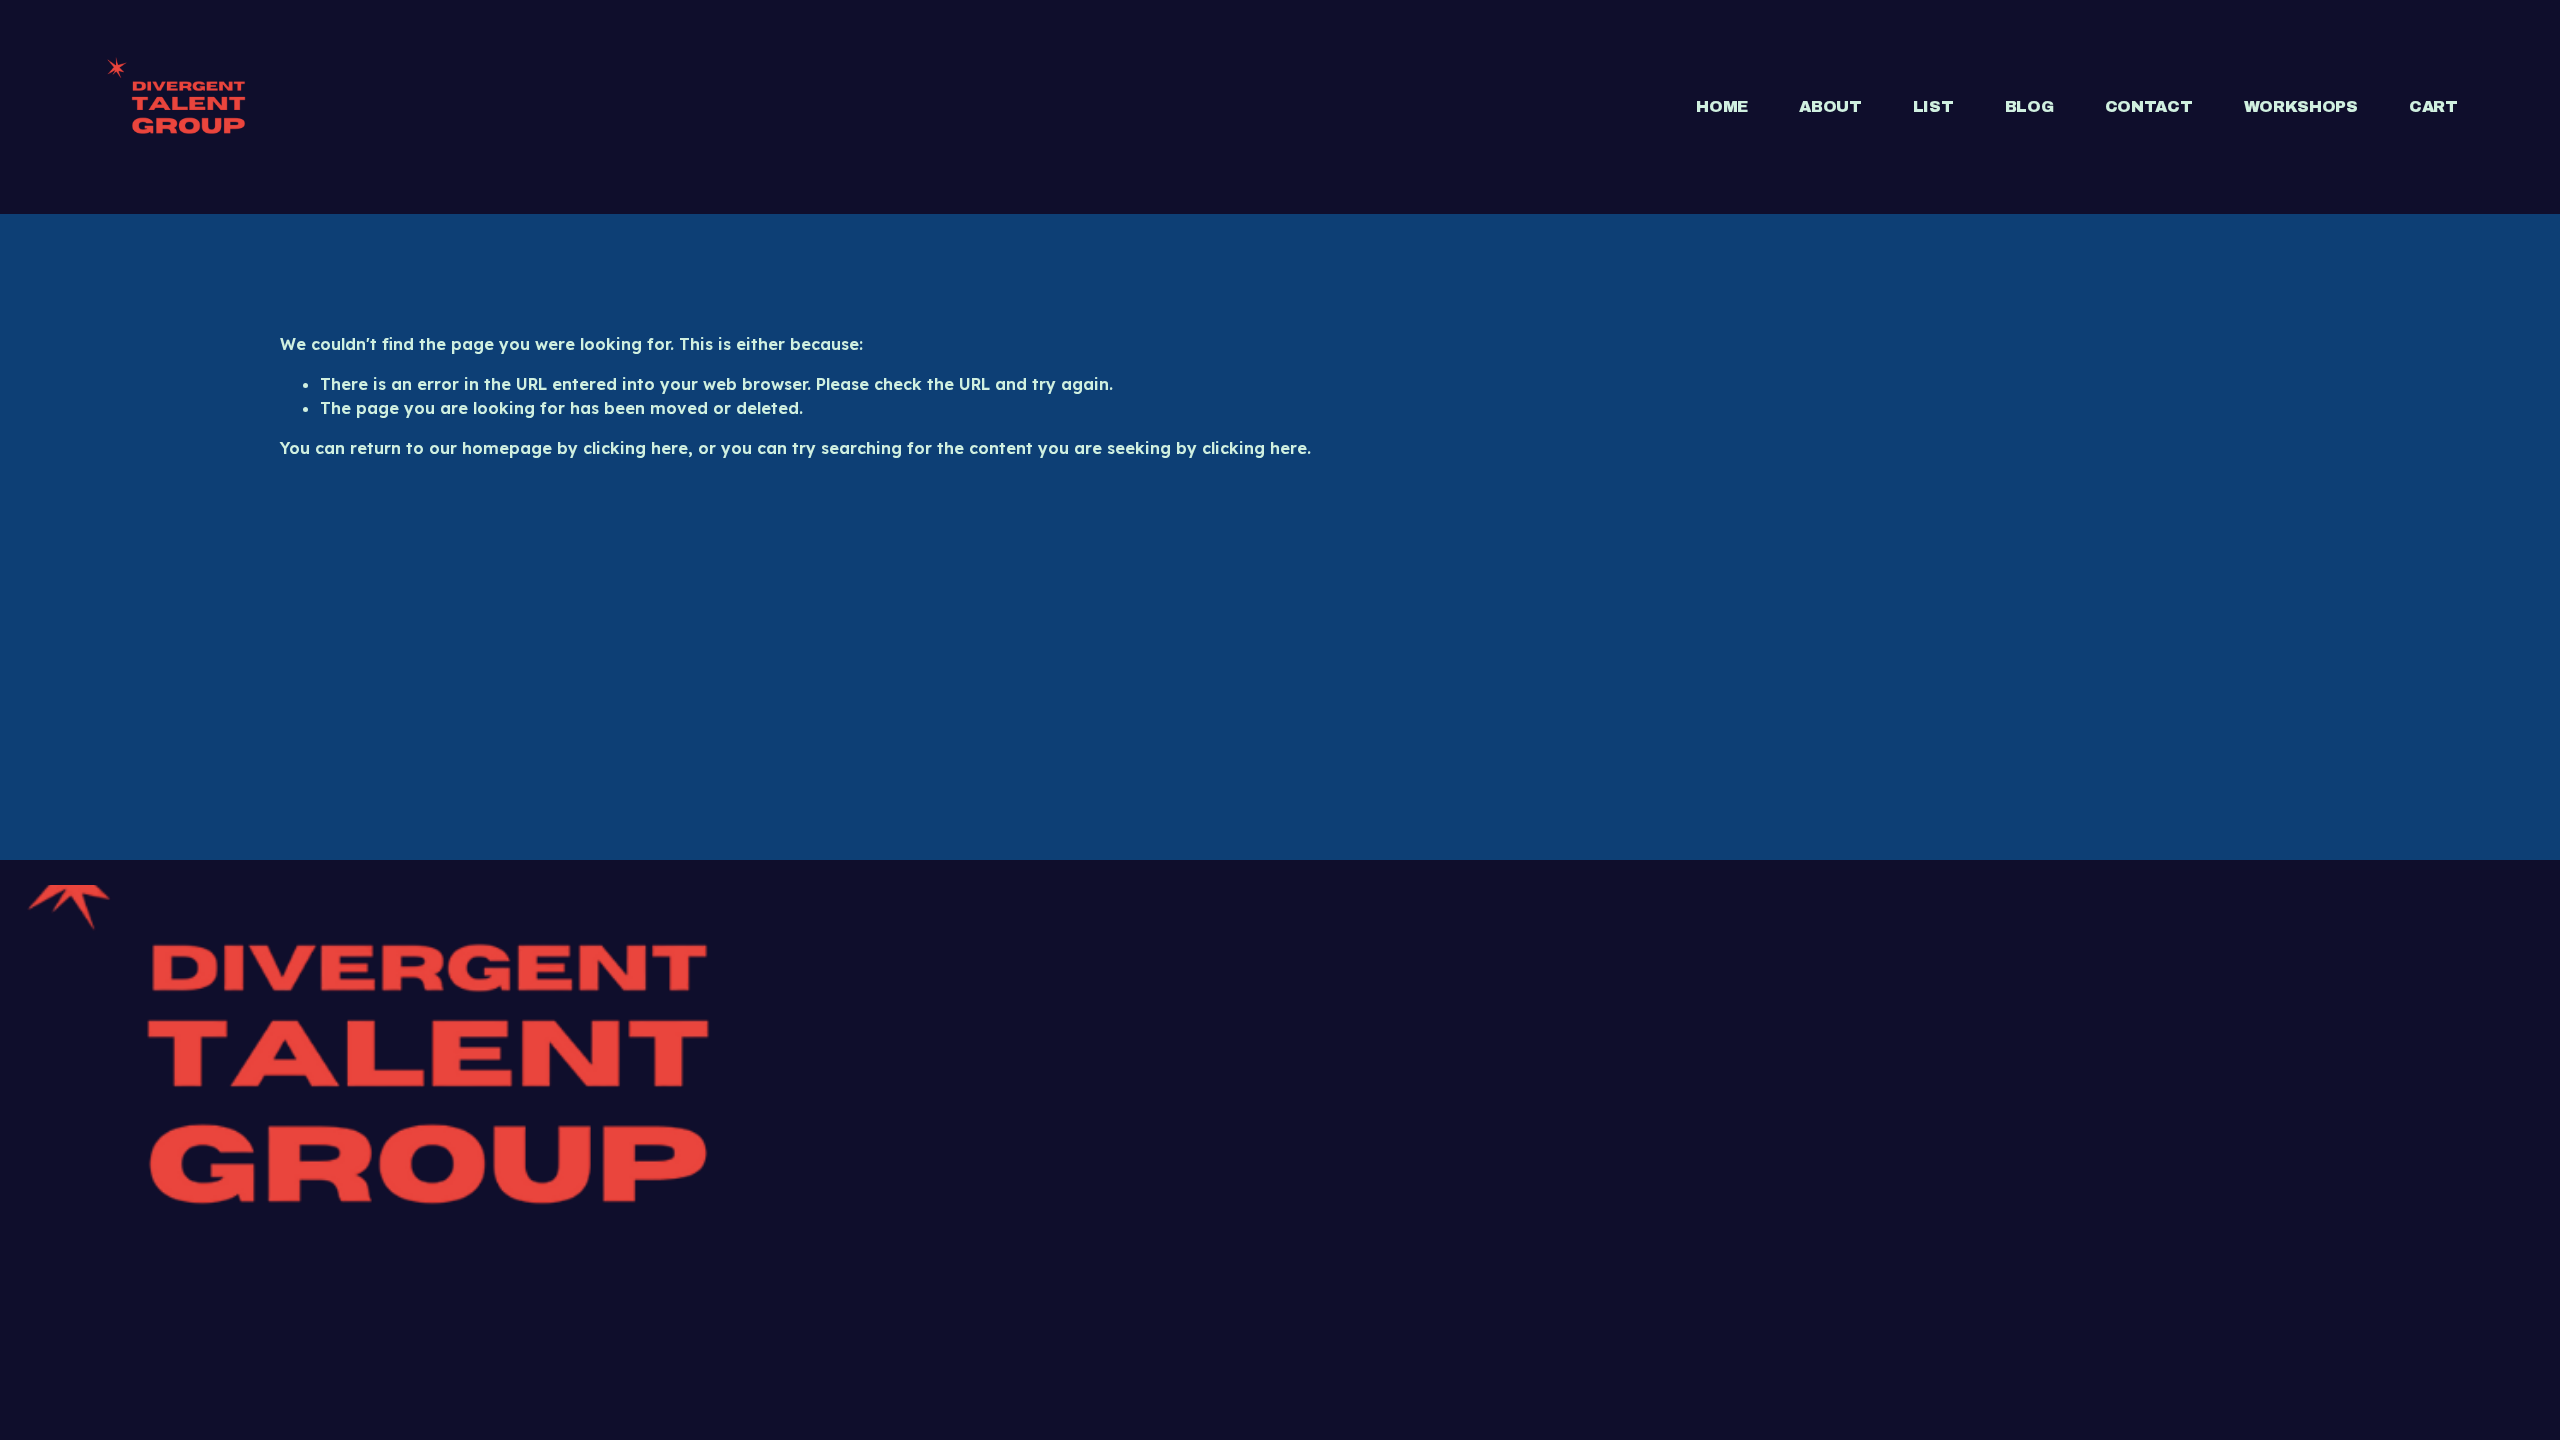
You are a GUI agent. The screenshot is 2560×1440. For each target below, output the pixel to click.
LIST (1933, 106)
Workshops (2301, 106)
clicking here (635, 448)
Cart (2433, 106)
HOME (1722, 106)
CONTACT (2149, 106)
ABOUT (1830, 106)
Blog (2029, 106)
